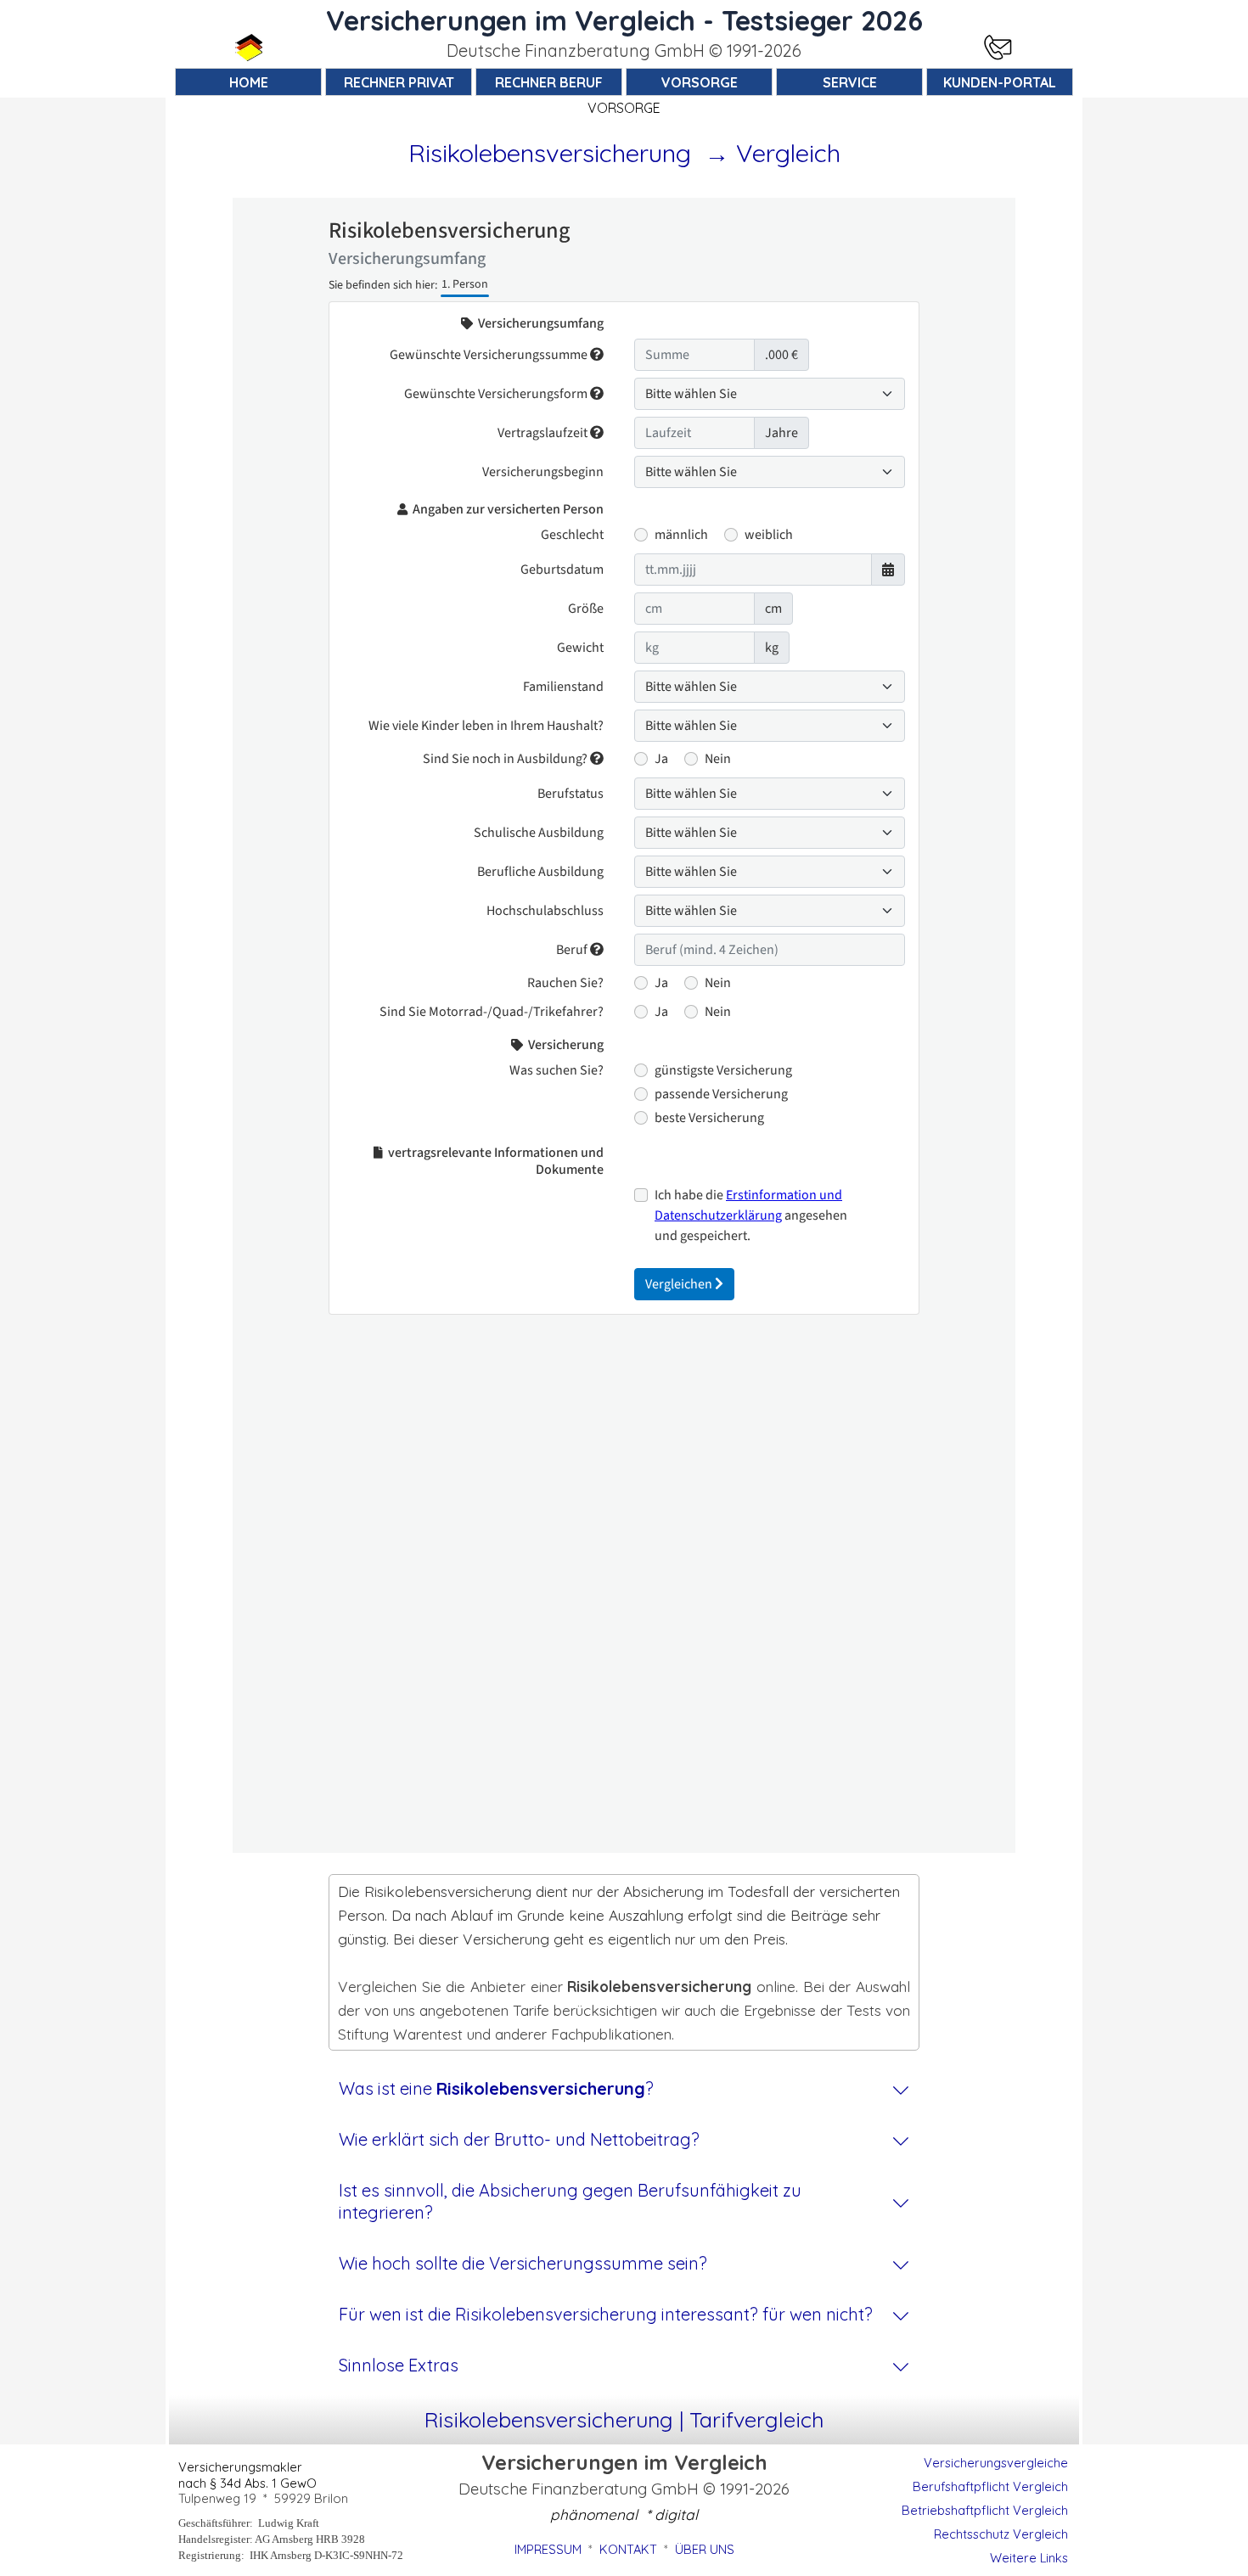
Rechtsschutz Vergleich (1001, 2534)
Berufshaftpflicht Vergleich (990, 2486)
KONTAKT (628, 2549)
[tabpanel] (624, 51)
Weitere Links (1029, 2558)
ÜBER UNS (705, 2549)
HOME (249, 82)
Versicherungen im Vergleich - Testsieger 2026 (624, 20)
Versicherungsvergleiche (996, 2463)
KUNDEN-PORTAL (1000, 82)
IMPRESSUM (548, 2549)
